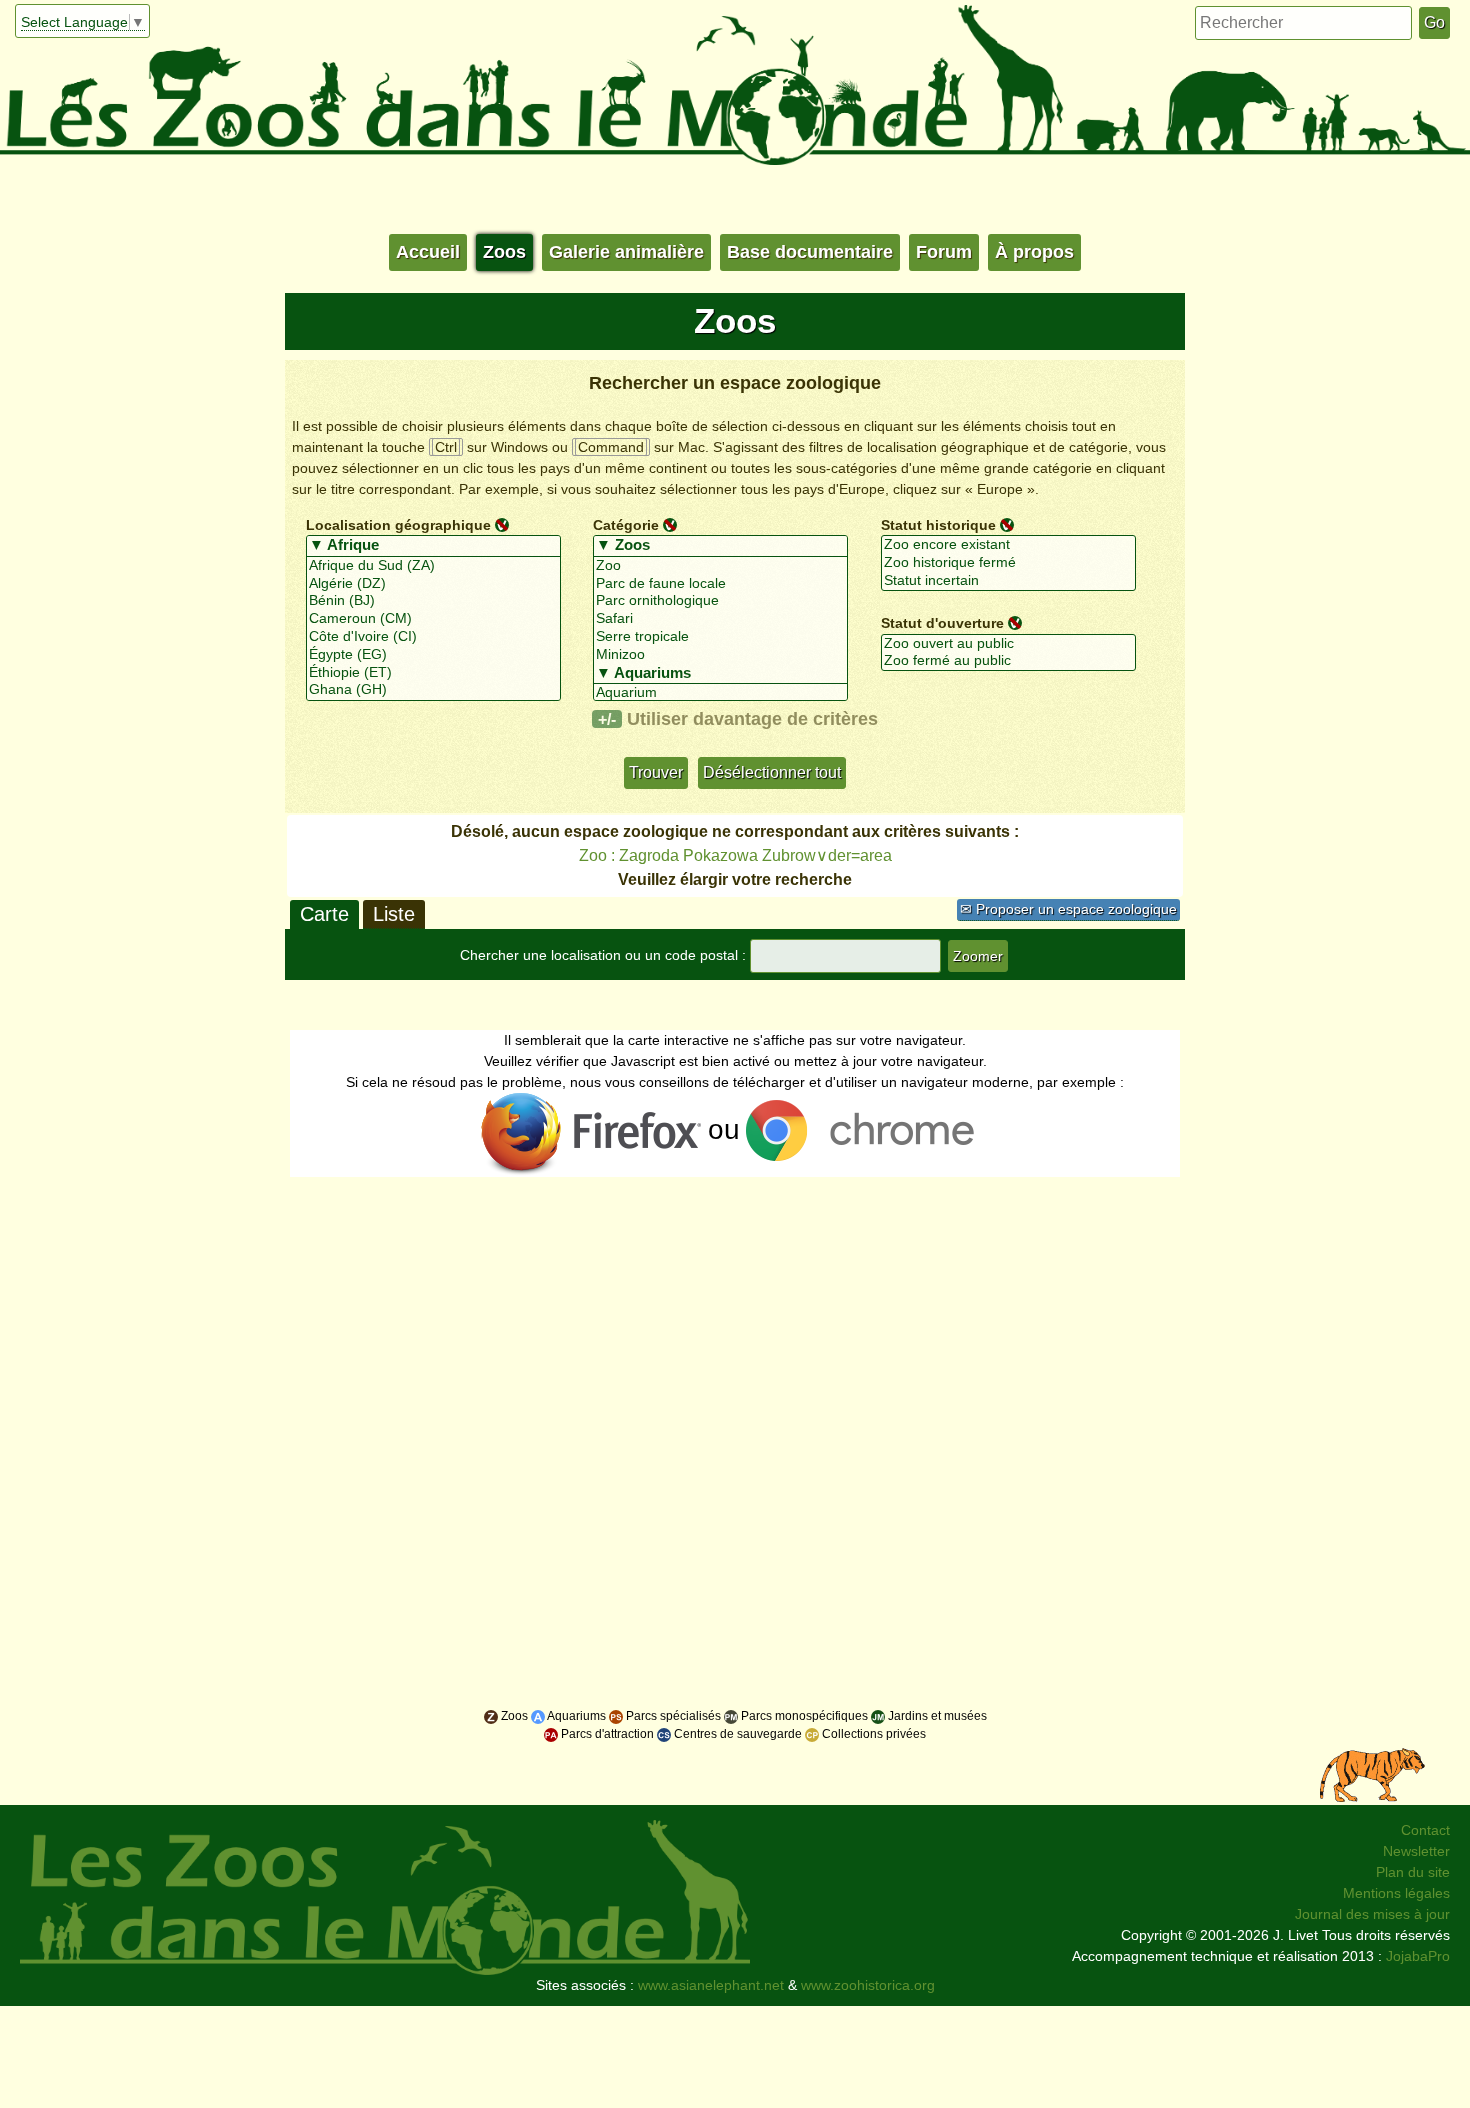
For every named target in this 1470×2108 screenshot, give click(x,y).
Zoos (504, 252)
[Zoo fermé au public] (1008, 661)
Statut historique (938, 524)
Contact (1425, 1830)
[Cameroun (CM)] (433, 619)
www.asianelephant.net (711, 1985)
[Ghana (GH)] (433, 690)
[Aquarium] (720, 693)
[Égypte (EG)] (433, 655)
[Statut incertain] (1008, 581)
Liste (394, 914)
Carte (324, 914)
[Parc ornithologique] (720, 601)
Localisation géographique (398, 524)
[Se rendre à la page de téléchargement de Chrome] (867, 1134)
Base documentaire (810, 252)
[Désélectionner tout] (502, 524)
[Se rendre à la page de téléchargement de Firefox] (592, 1134)
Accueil (428, 252)
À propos (1034, 252)
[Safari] (720, 619)
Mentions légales (1396, 1893)
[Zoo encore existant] (1008, 545)
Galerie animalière (626, 252)
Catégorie (626, 524)
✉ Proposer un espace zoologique (1068, 909)
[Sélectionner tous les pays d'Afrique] (433, 546)
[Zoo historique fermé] (1008, 563)
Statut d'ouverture (942, 623)
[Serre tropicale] (720, 637)
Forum (944, 252)
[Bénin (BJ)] (433, 601)
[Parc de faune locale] (720, 584)
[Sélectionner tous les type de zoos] (720, 546)
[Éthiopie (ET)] (433, 673)
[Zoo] (720, 566)
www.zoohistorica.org (868, 1985)
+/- (607, 719)
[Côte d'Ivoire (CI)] (433, 637)
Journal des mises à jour (1372, 1914)
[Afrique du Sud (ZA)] (433, 566)
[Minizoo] (720, 655)
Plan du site (1413, 1872)
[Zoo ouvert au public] (1008, 644)
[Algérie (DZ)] (433, 584)
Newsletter (1416, 1851)
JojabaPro (1418, 1956)
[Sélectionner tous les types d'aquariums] (720, 674)
